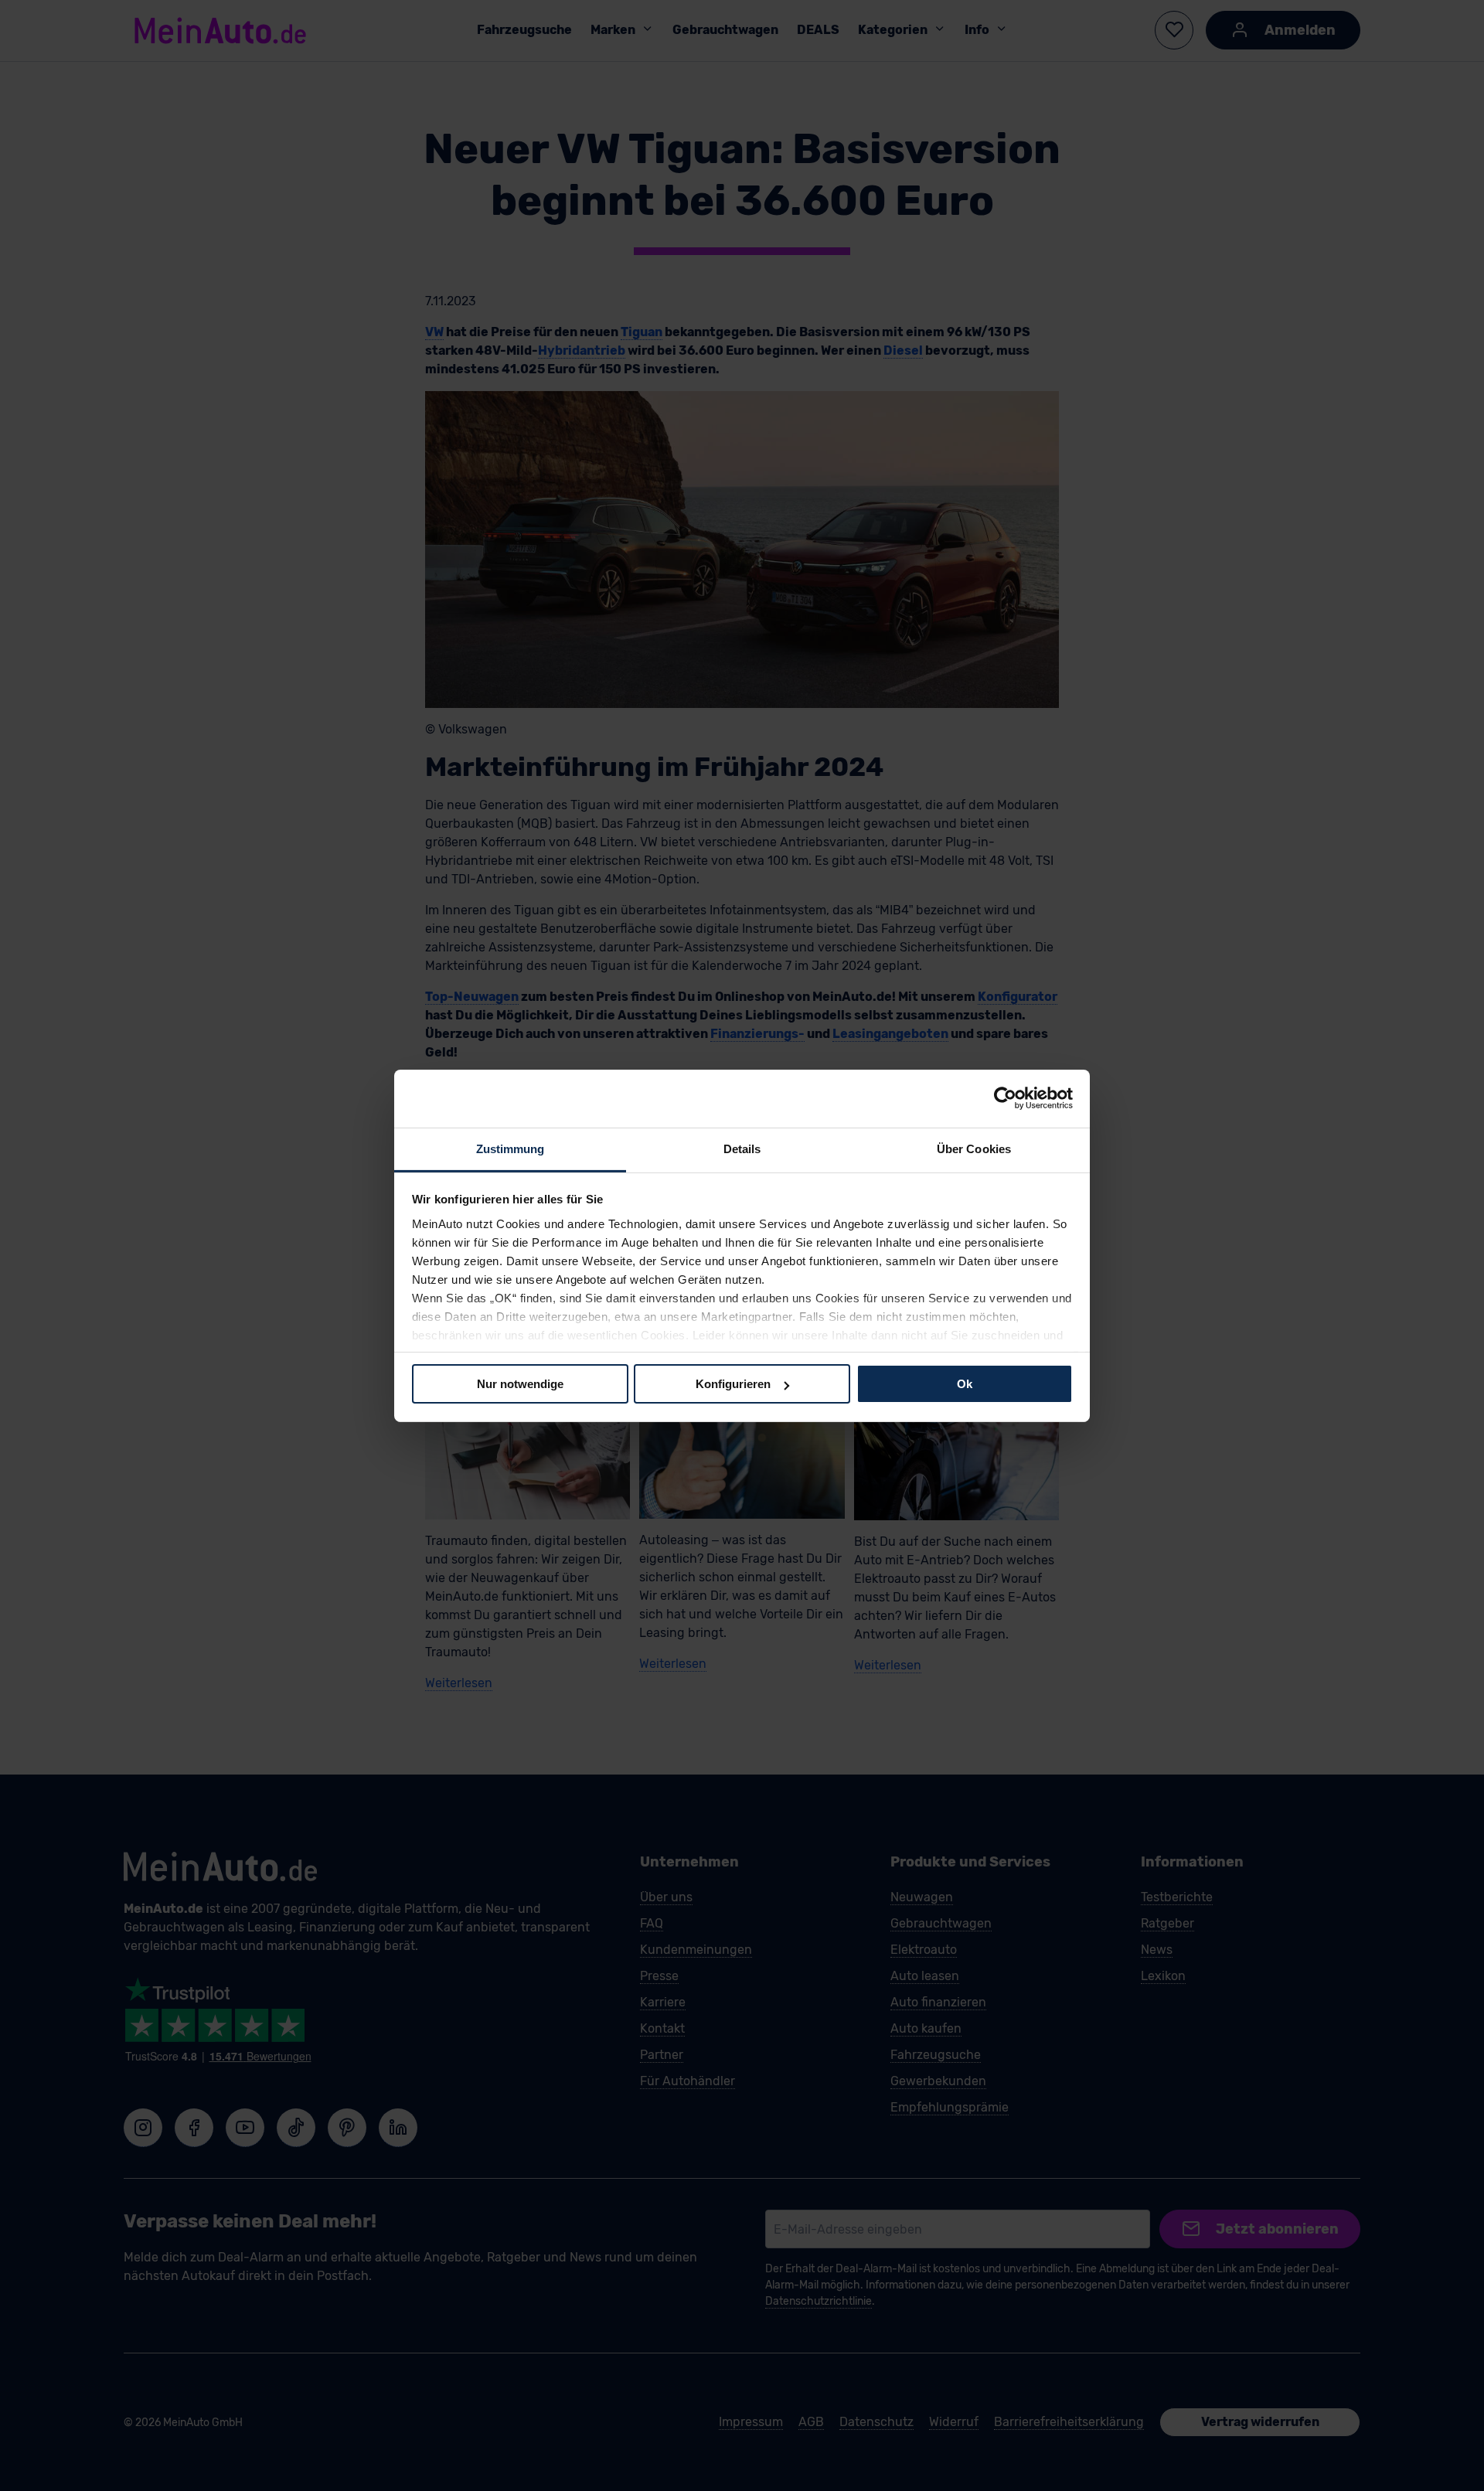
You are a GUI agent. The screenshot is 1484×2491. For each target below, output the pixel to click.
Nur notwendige (520, 1384)
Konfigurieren (733, 1384)
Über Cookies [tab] (974, 1148)
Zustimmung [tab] (511, 1148)
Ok (965, 1384)
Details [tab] (742, 1148)
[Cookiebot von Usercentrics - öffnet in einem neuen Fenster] (1005, 1098)
